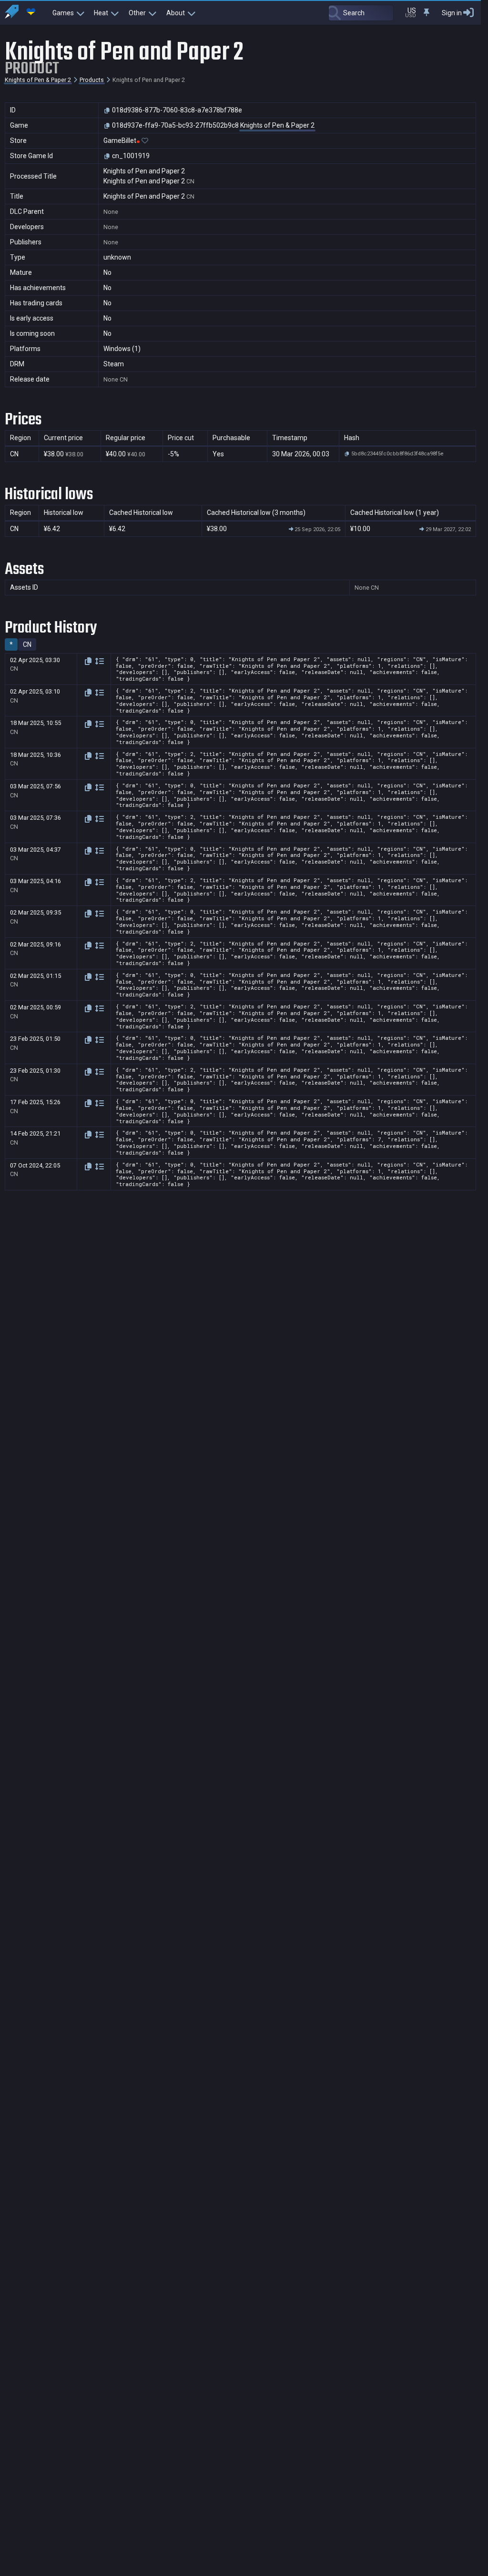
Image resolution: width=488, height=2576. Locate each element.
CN (27, 644)
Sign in (452, 13)
